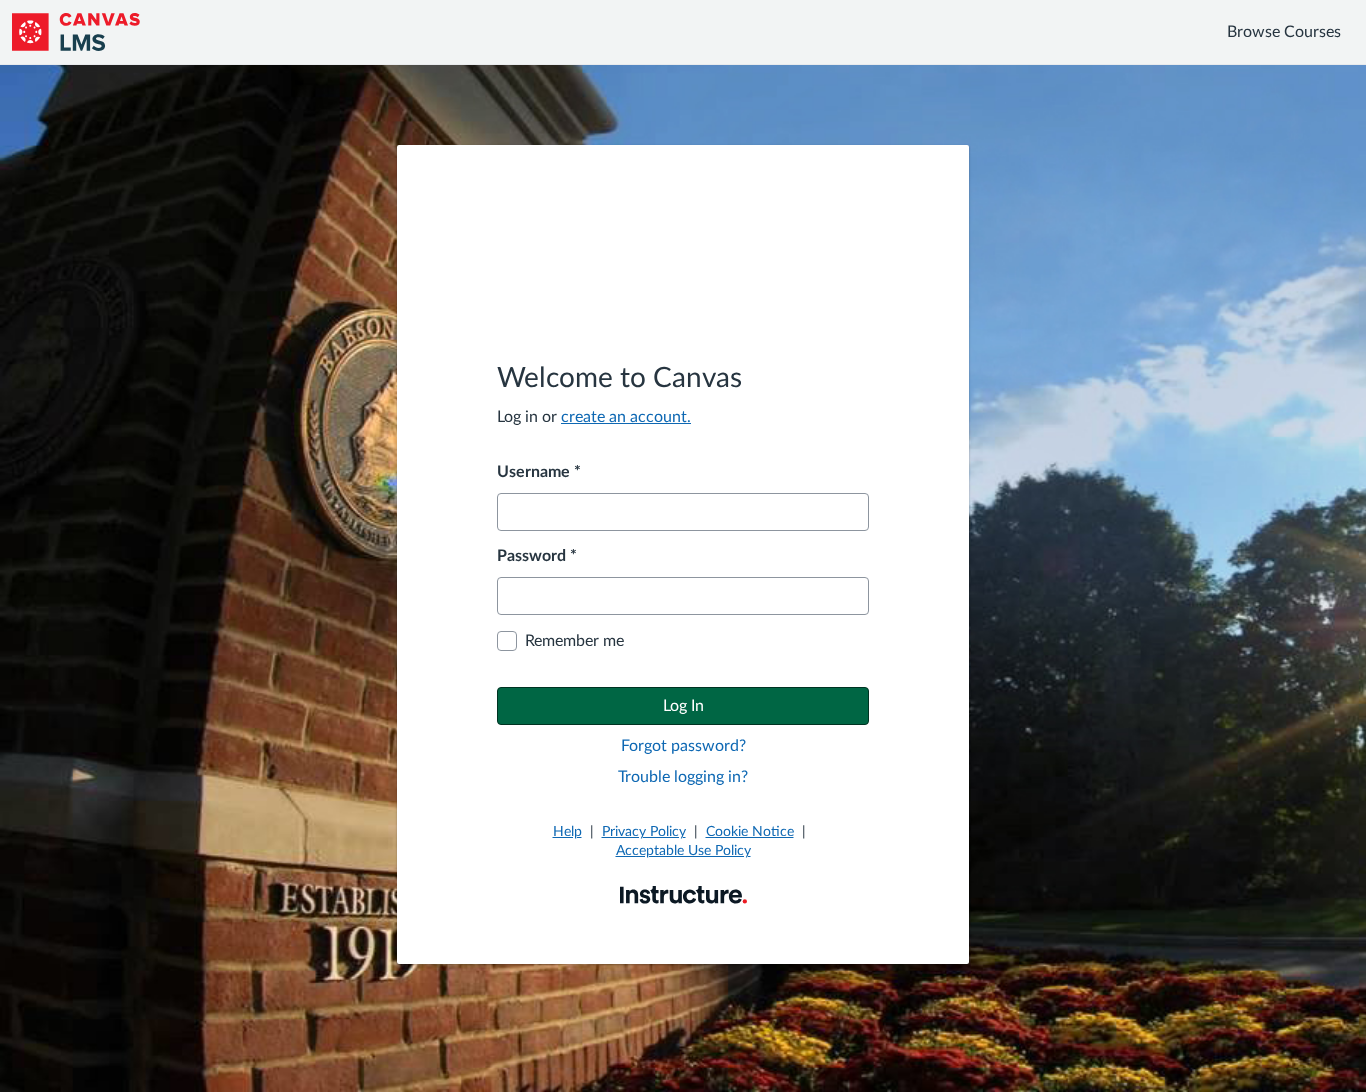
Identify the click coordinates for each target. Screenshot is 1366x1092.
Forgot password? (683, 746)
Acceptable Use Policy (683, 851)
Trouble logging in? (683, 777)
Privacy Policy (644, 832)
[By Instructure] (683, 894)
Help (567, 832)
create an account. (626, 417)
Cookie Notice (750, 832)
